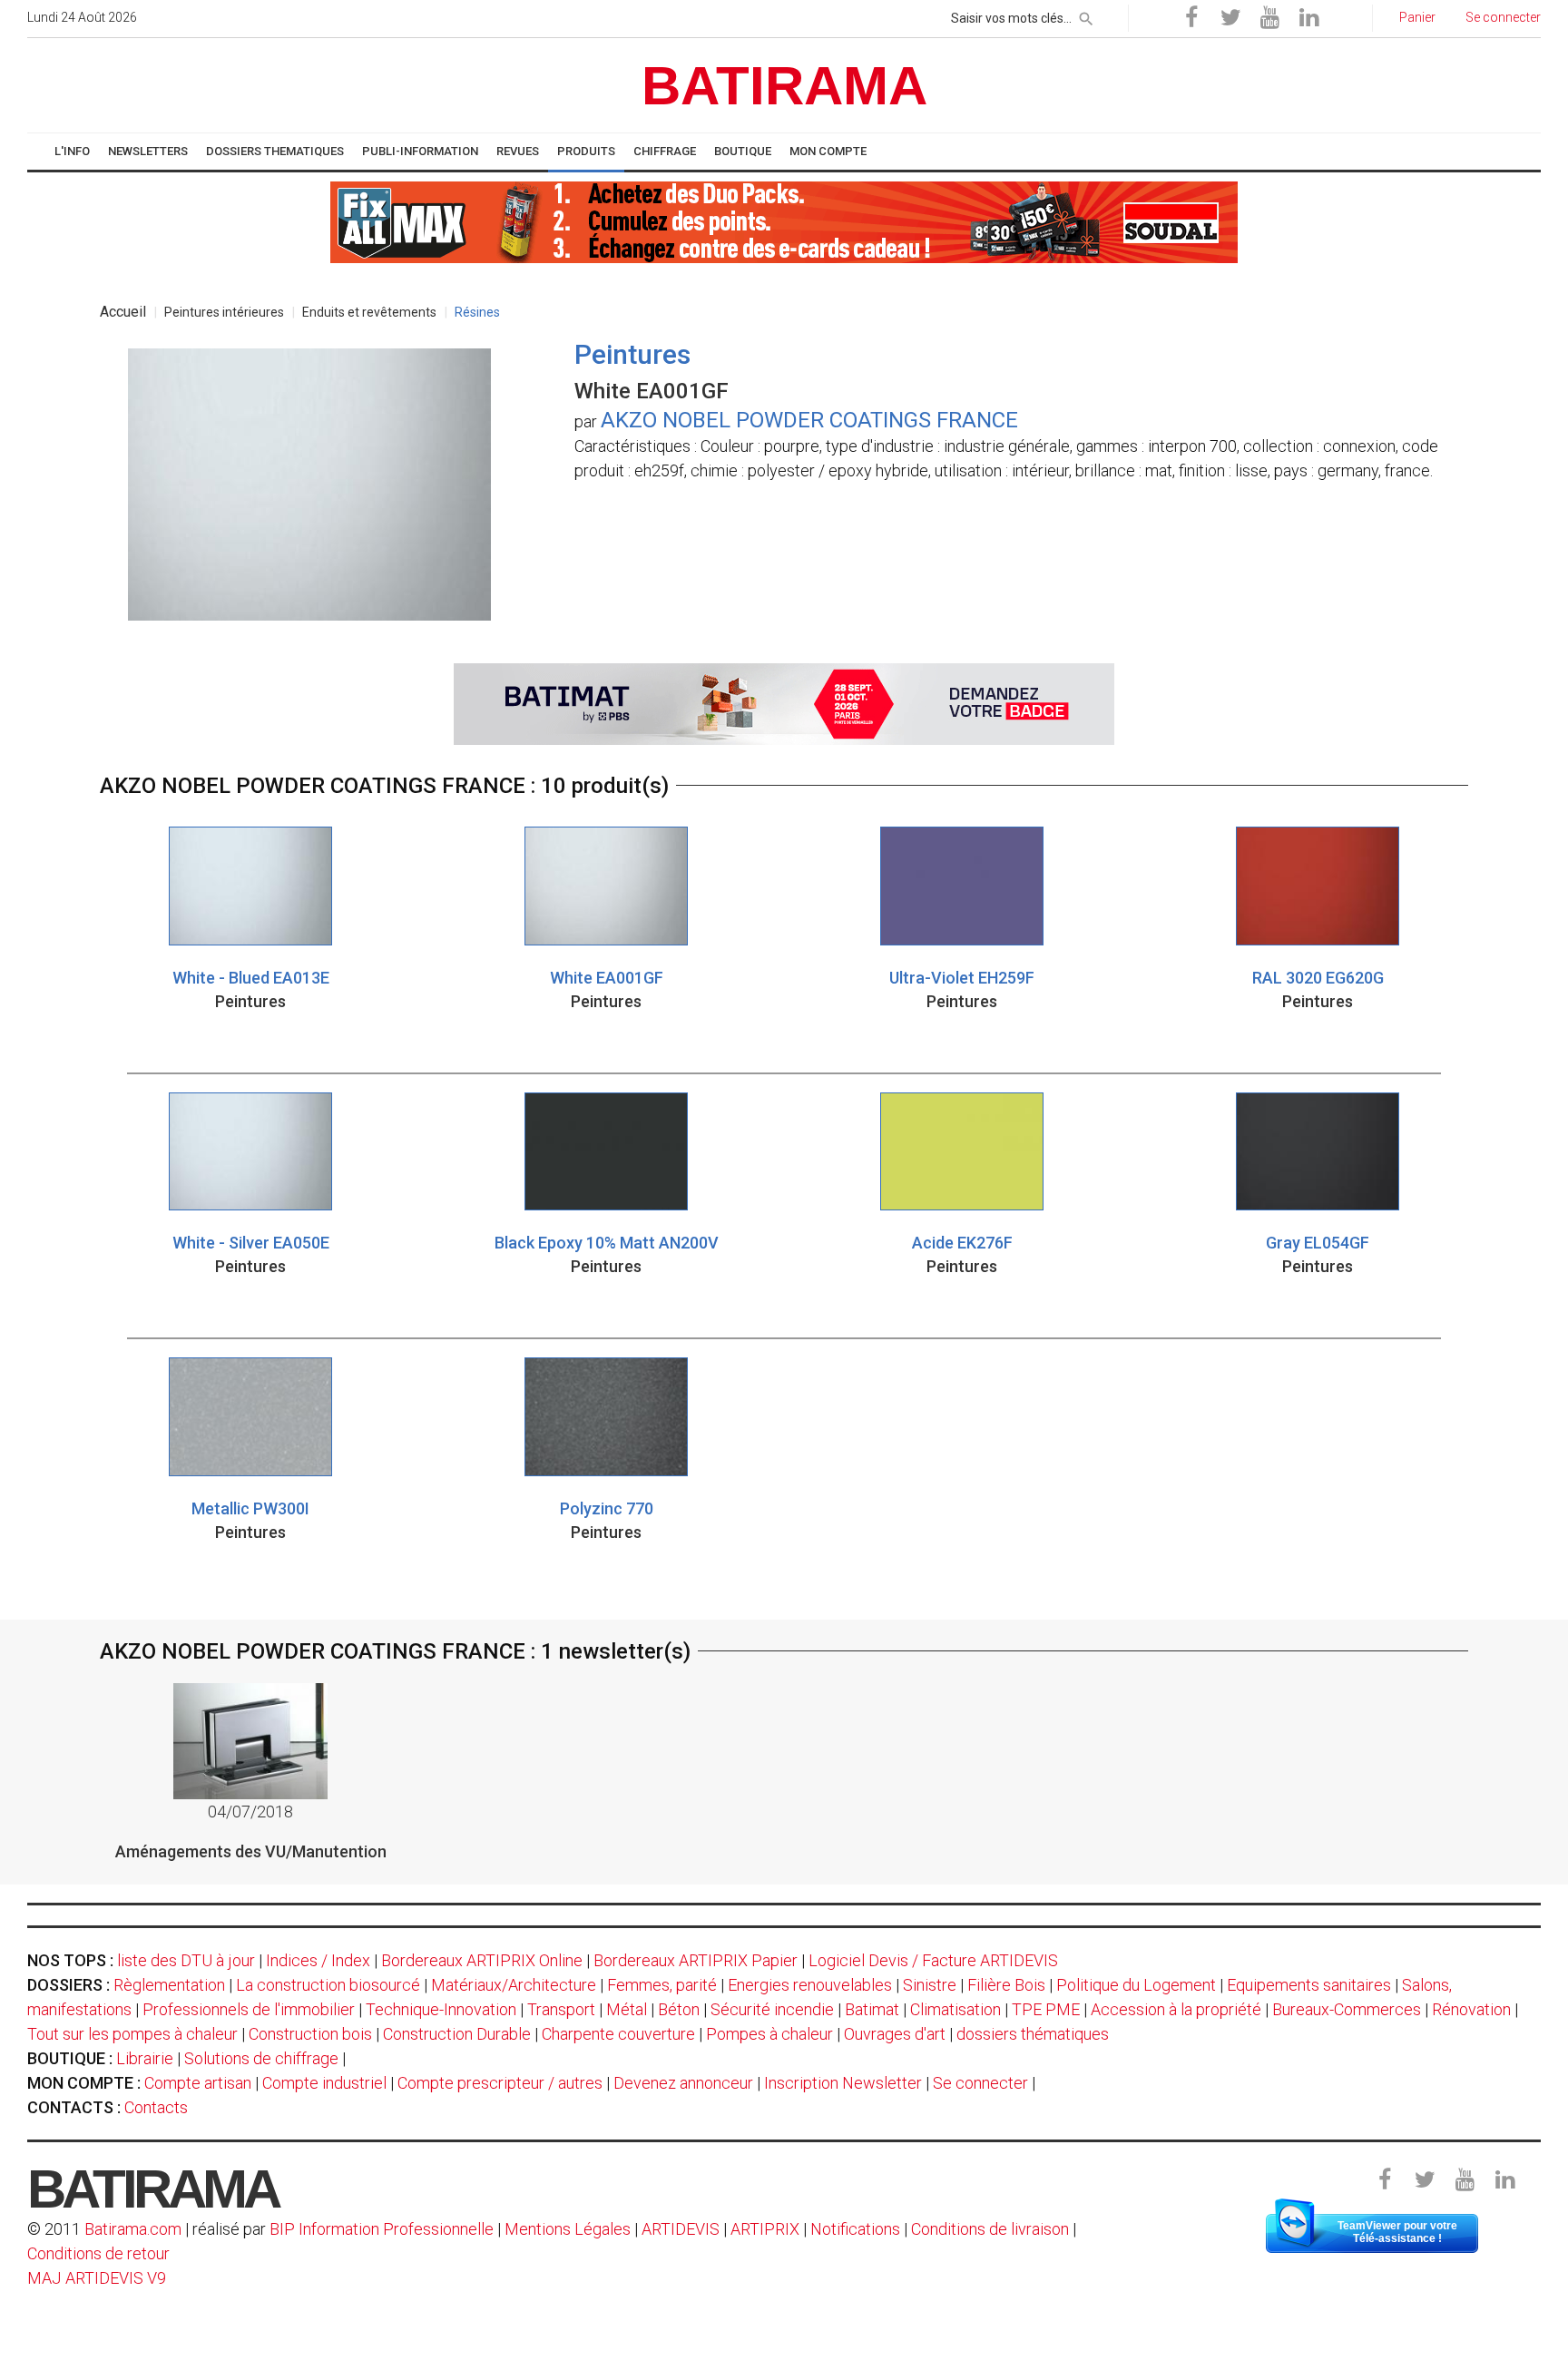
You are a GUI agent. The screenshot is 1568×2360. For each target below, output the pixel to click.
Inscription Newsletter (843, 2083)
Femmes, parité (662, 1985)
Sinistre (930, 1985)
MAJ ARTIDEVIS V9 (97, 2278)
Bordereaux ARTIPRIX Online (482, 1960)
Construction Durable (457, 2034)
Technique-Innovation (441, 2009)
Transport (561, 2009)
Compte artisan (198, 2083)
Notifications (857, 2229)
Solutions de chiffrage (261, 2058)
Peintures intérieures (224, 312)
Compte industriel (324, 2083)
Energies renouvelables (810, 1985)
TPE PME (1046, 2009)
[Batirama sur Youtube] (1269, 18)
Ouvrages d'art (895, 2034)
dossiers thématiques (1033, 2034)
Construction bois (310, 2034)
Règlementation (169, 1985)
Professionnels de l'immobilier (249, 2009)
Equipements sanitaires (1309, 1985)
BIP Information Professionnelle (382, 2229)
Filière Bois (1006, 1985)
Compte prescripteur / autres (500, 2083)
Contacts (156, 2107)
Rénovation (1471, 2009)
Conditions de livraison (990, 2229)
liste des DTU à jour (186, 1960)
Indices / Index (318, 1960)
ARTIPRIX (765, 2229)
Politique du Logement (1136, 1985)
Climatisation (955, 2009)
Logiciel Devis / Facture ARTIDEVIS (933, 1960)
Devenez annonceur (683, 2083)
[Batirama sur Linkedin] (1308, 18)
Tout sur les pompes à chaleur (132, 2034)
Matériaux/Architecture (514, 1985)
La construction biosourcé (328, 1985)
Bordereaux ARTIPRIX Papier (696, 1960)
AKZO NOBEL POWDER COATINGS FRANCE (809, 420)
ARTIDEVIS (681, 2229)
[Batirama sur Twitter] (1230, 18)
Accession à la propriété (1176, 2009)
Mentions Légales (568, 2229)
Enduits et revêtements (369, 312)
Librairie (145, 2058)
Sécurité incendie (772, 2009)
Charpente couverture (618, 2034)
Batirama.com (133, 2229)
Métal (627, 2009)
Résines (477, 312)
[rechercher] (1086, 15)
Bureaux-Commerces (1347, 2009)
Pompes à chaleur (769, 2034)
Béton (679, 2009)
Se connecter (980, 2083)
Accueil (123, 312)
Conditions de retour (98, 2253)
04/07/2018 (250, 1812)
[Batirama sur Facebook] (1191, 18)
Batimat (872, 2009)
